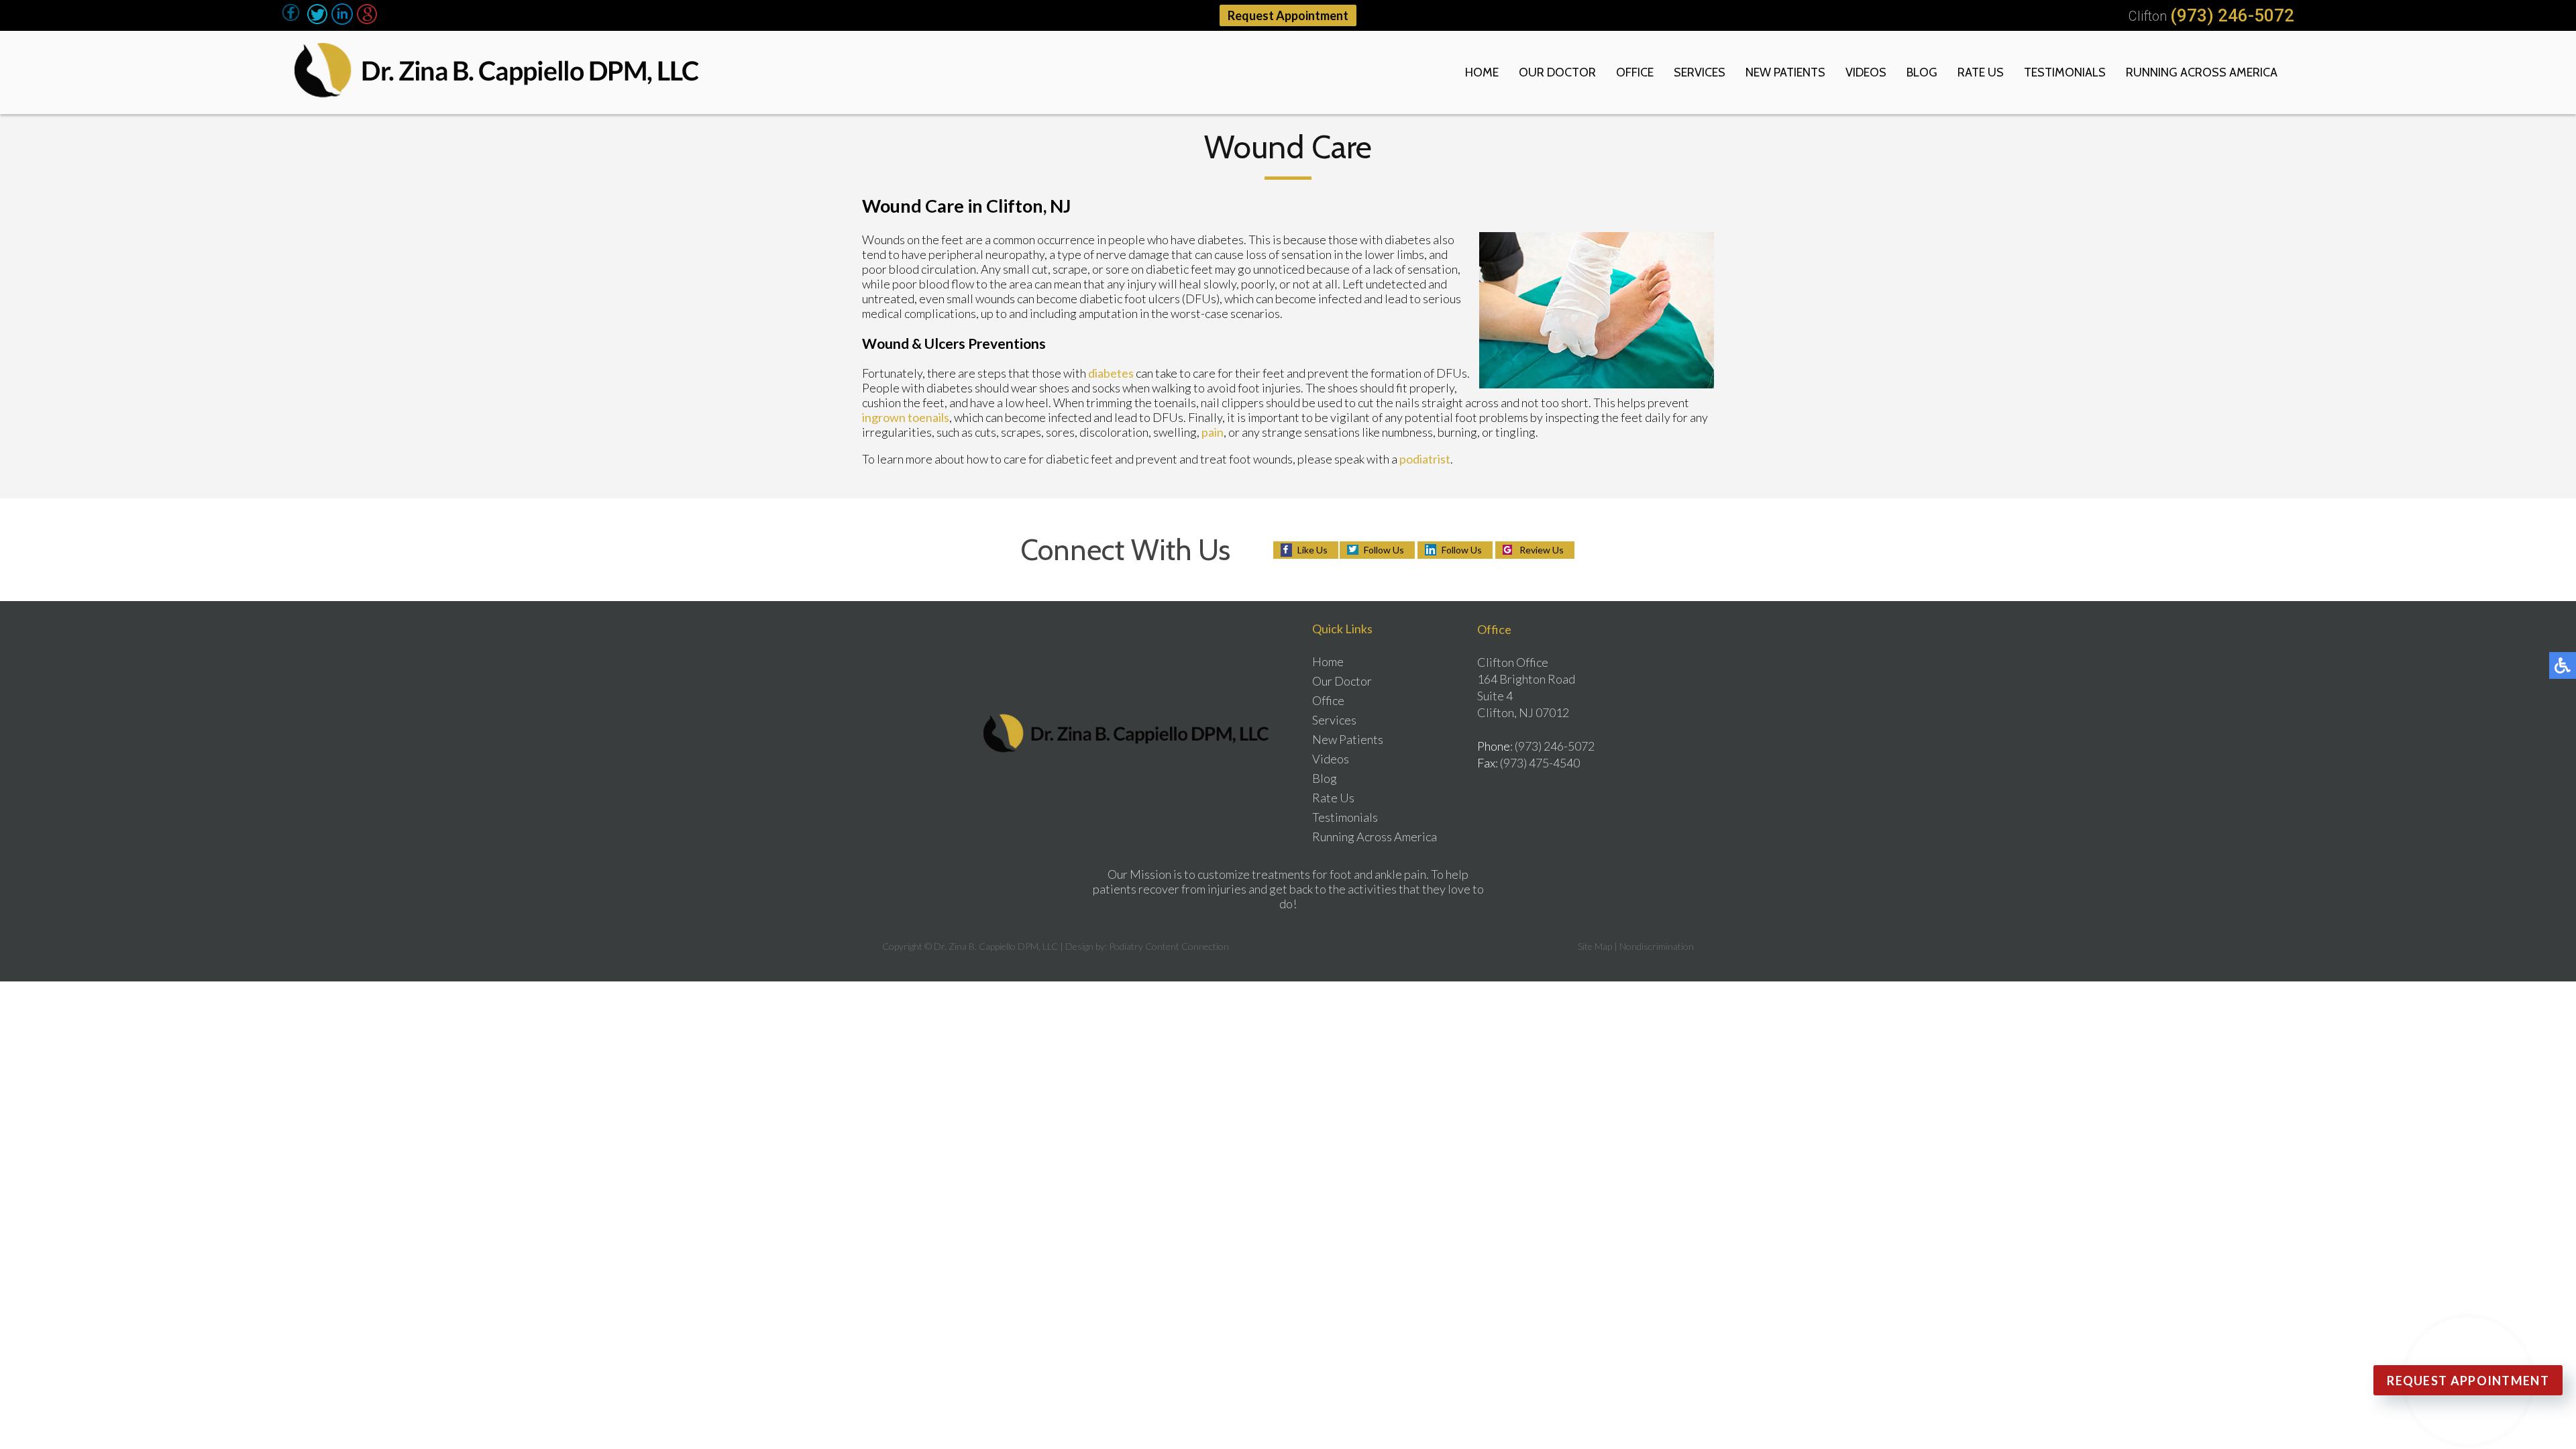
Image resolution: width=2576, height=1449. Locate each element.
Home (1482, 72)
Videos (1866, 72)
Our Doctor (1557, 72)
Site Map (1595, 946)
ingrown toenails (906, 417)
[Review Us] (367, 20)
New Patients (1785, 72)
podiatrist (1425, 459)
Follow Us (1384, 550)
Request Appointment (1288, 15)
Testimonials (2065, 72)
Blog (1922, 72)
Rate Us (1981, 72)
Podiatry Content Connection (1169, 946)
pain (1213, 432)
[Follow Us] (317, 20)
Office (1635, 72)
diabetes (1111, 373)
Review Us (1542, 550)
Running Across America (2202, 72)
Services (1700, 72)
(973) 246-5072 (2232, 15)
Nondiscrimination (1657, 946)
